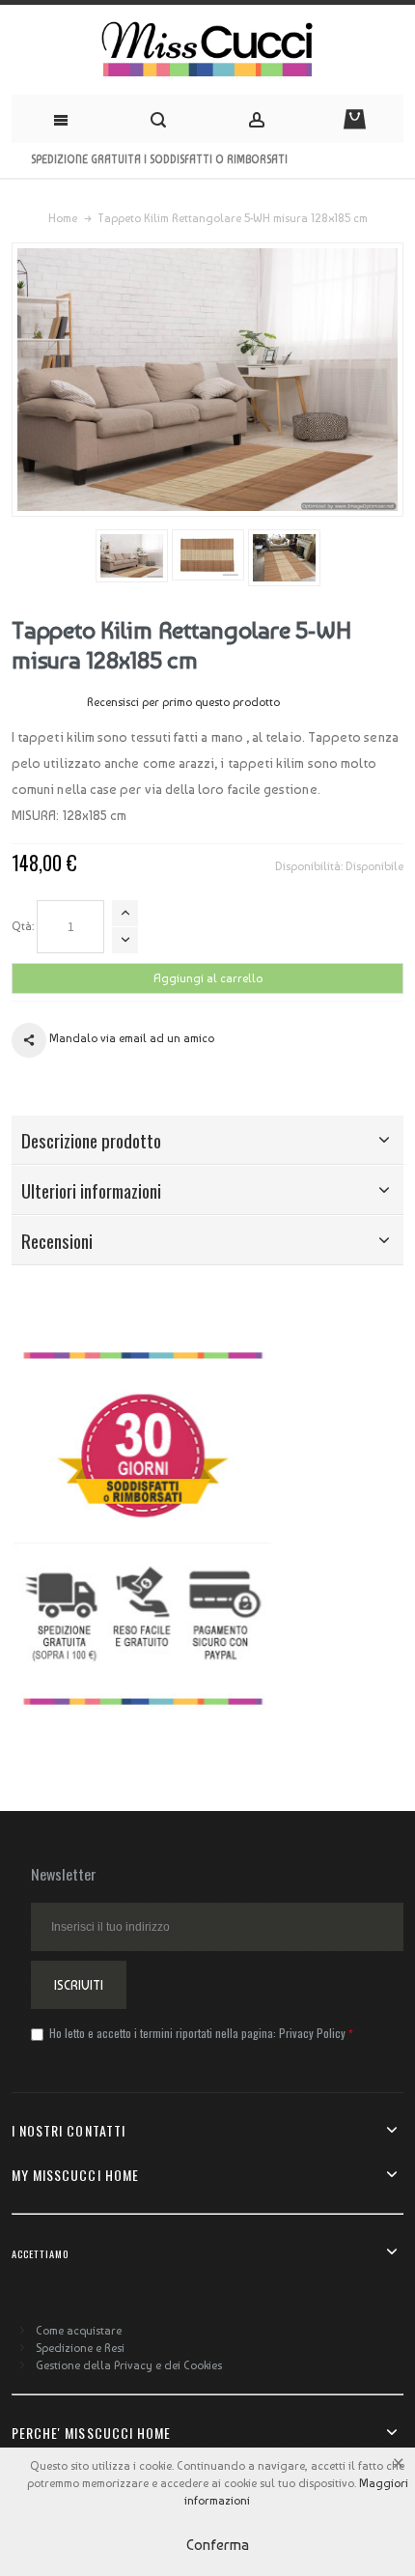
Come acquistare (79, 2331)
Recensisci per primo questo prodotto (183, 702)
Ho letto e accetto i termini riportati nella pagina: (196, 2033)
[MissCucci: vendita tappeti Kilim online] (207, 50)
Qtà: (23, 926)
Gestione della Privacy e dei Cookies (129, 2365)
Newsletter (64, 1874)
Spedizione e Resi (80, 2348)
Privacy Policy (312, 2033)
